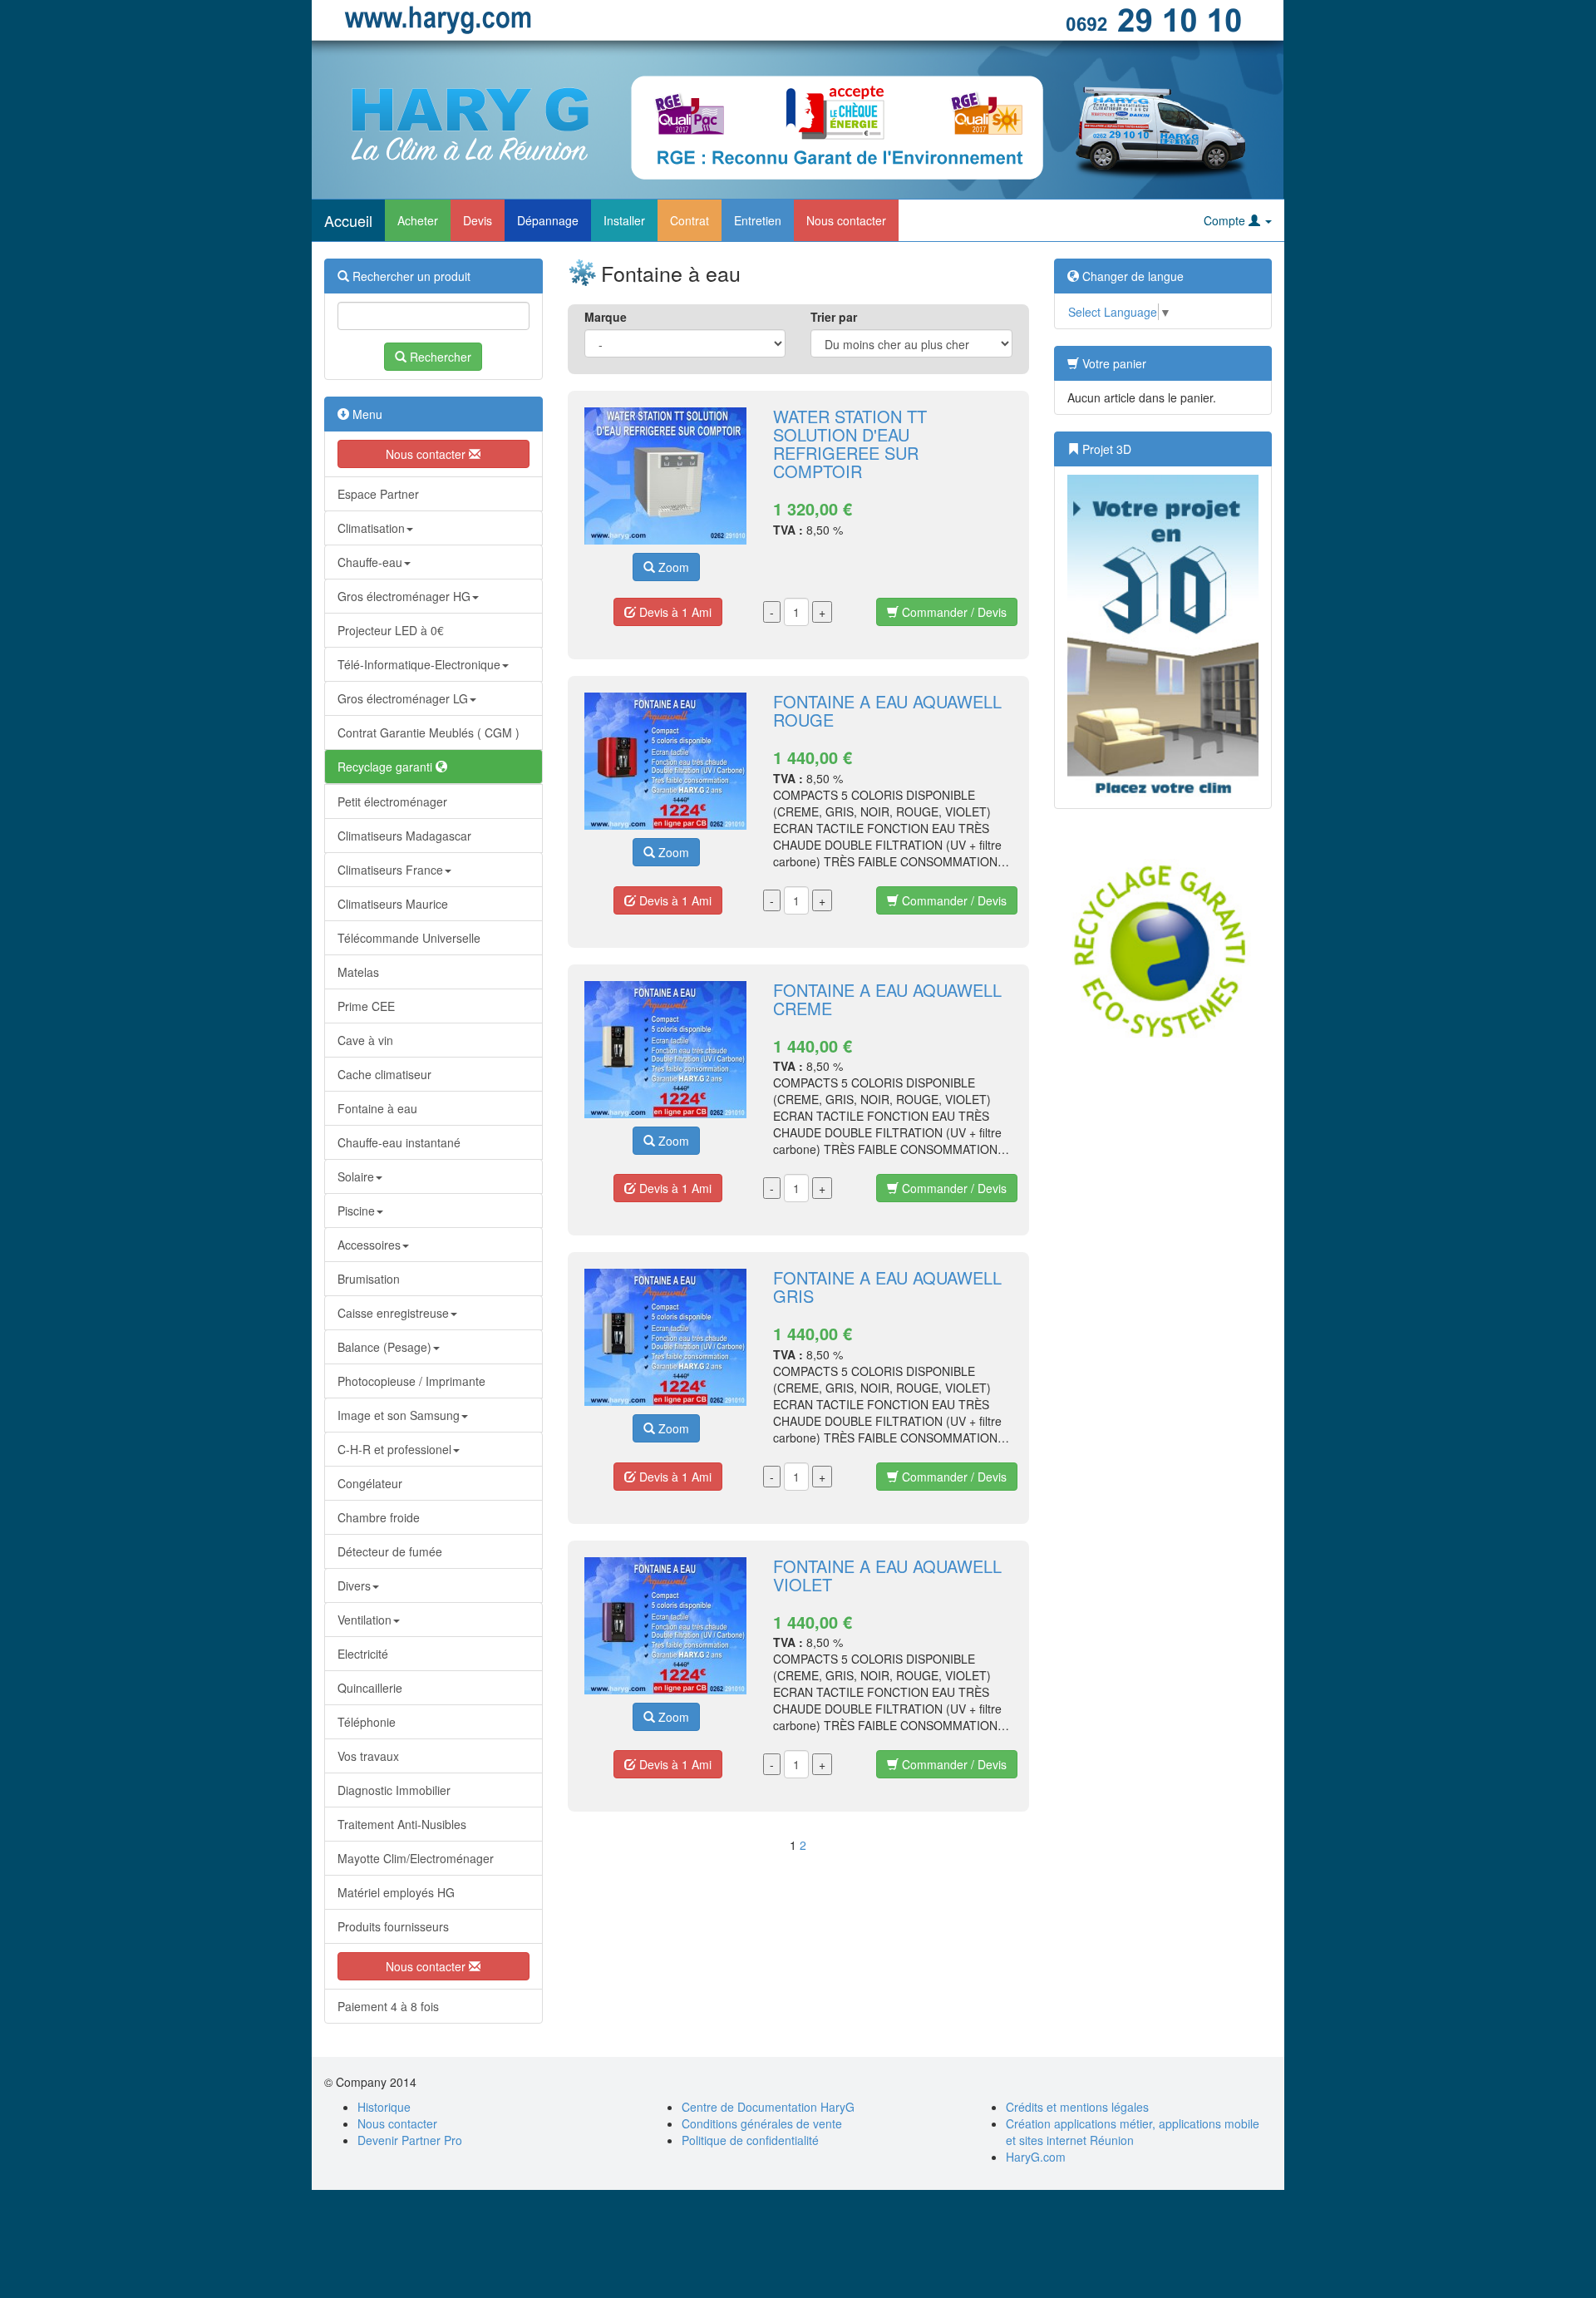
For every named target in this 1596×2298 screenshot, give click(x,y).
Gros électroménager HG (404, 596)
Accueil (348, 220)
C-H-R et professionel (394, 1449)
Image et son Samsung (399, 1415)
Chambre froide (379, 1517)
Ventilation (365, 1620)
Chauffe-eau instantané (399, 1142)
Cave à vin (365, 1040)
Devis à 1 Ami (674, 612)
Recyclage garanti (387, 767)
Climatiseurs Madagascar (404, 836)
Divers (354, 1585)
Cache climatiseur (384, 1074)
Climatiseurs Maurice (393, 904)
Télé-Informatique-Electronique (419, 664)
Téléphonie (367, 1722)
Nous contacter (846, 220)
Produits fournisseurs (393, 1926)
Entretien (758, 220)
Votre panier (1113, 363)
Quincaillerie (370, 1688)
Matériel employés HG (396, 1892)
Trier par (834, 317)
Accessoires (369, 1245)
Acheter (418, 220)
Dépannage (548, 220)
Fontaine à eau (377, 1108)
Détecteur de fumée (390, 1551)
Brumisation (369, 1279)
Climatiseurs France (390, 870)
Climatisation (371, 528)
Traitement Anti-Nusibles (402, 1824)
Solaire (356, 1176)
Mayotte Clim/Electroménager (416, 1858)
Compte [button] (1226, 220)
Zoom (672, 567)
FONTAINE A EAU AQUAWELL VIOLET (887, 1575)
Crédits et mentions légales (1077, 2107)
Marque (606, 317)
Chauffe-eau (370, 562)
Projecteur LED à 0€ (391, 630)
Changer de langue (1131, 276)
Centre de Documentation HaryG (768, 2107)
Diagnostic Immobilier (394, 1790)
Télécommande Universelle (409, 938)
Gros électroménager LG (403, 698)
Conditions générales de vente (762, 2123)
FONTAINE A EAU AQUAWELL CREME (887, 999)
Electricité (363, 1654)
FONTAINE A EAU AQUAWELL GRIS (887, 1287)
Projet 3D (1105, 449)
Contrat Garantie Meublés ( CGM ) (429, 732)
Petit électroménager (392, 801)
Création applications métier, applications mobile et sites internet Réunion (1133, 2132)
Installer (624, 220)
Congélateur (370, 1483)
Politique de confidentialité (750, 2140)
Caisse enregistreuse (393, 1313)
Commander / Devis (953, 612)
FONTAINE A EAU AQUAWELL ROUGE (887, 710)
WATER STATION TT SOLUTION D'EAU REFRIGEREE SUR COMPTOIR (850, 444)
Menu (366, 414)
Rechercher (439, 357)
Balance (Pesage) (384, 1347)
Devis (478, 220)
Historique (384, 2107)
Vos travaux (368, 1756)
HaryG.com (1036, 2157)
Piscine (356, 1211)
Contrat (690, 220)
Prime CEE (366, 1006)
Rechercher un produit (410, 276)
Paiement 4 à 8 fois (388, 2006)
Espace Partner (378, 494)
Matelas (358, 972)
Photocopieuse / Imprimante (411, 1381)
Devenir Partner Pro (410, 2140)
